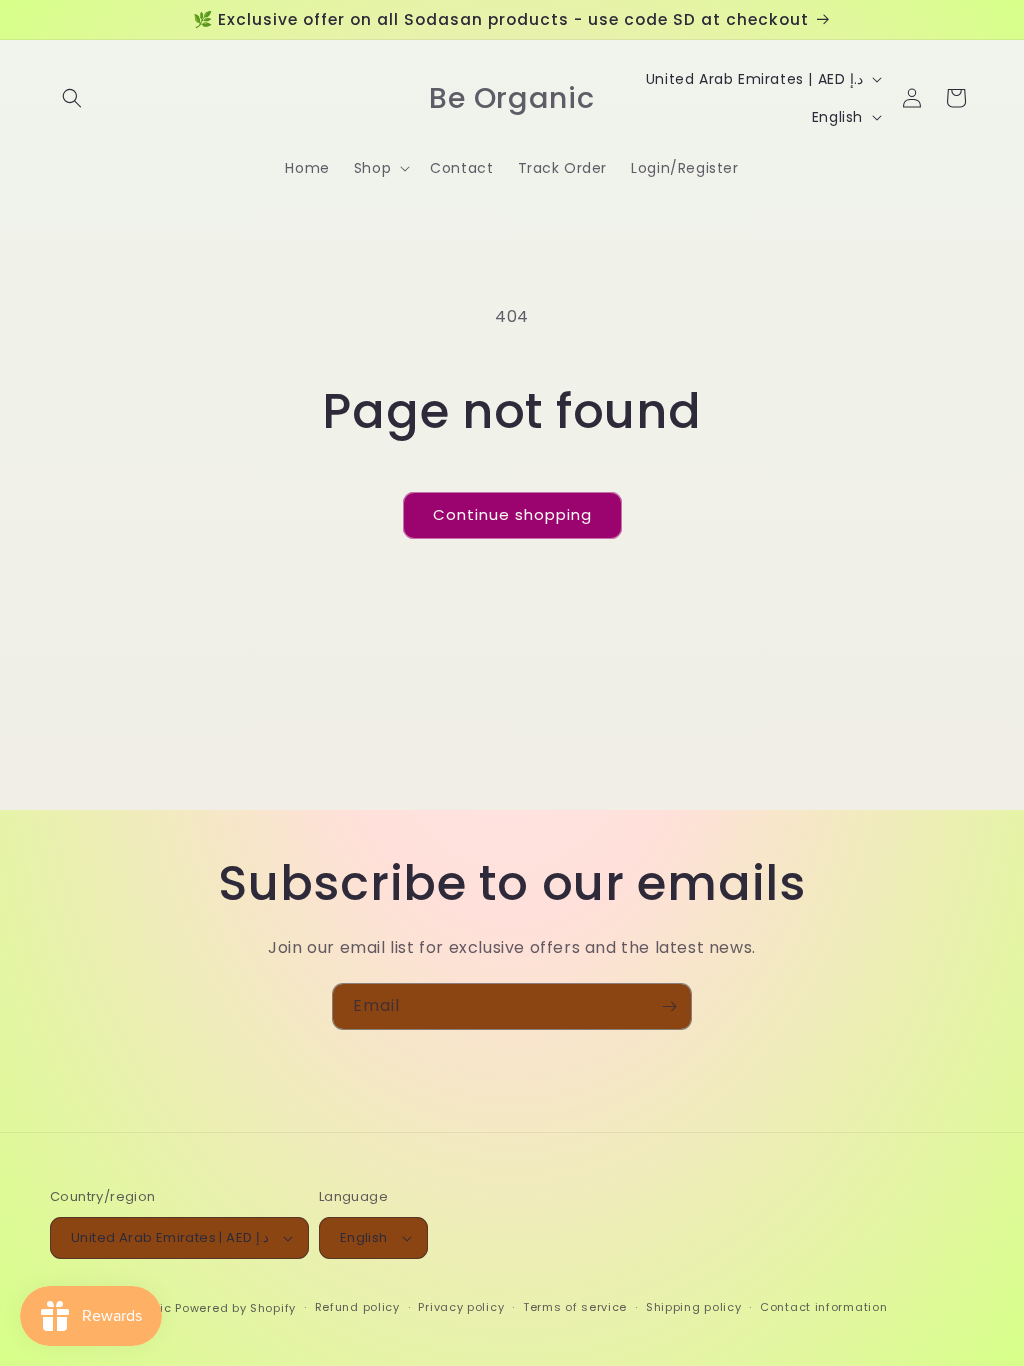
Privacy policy (461, 1307)
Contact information (823, 1307)
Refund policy (357, 1307)
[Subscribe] (669, 1006)
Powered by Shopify (235, 1308)
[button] (72, 98)
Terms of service (575, 1307)
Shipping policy (694, 1307)
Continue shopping (512, 514)
